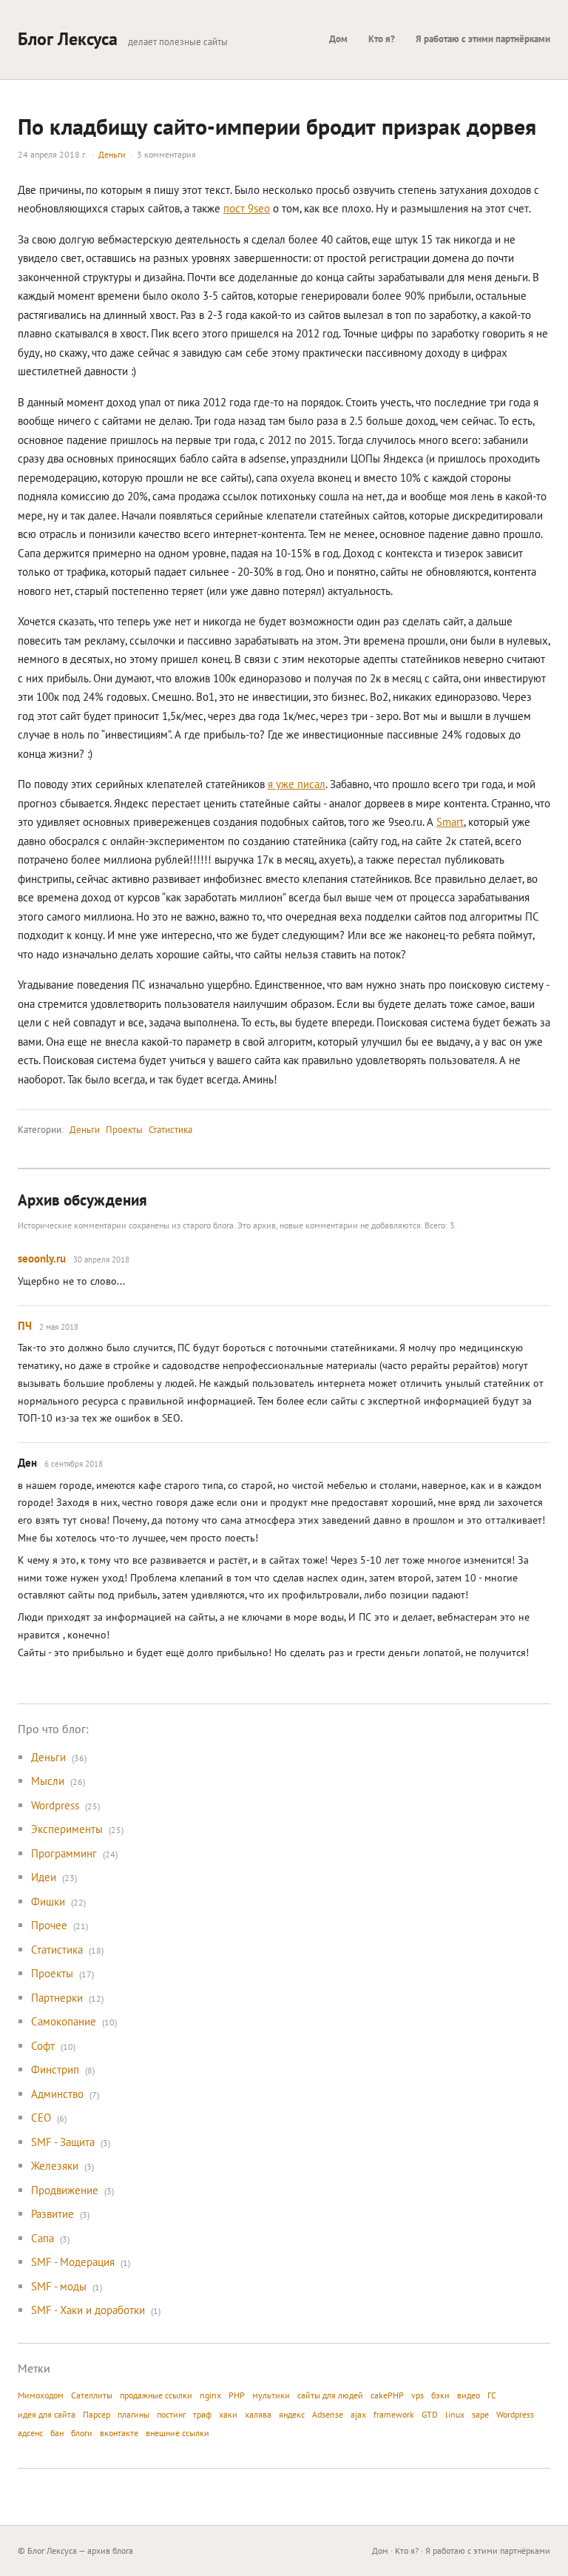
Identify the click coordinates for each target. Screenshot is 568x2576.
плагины (133, 2414)
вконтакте (119, 2433)
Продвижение (65, 2190)
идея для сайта (47, 2414)
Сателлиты (92, 2395)
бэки (440, 2395)
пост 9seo (247, 208)
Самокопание (64, 2021)
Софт (43, 2046)
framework (394, 2414)
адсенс (30, 2433)
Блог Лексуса (68, 39)
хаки (228, 2414)
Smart (450, 822)
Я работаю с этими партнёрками (483, 39)
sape (480, 2414)
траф (202, 2414)
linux (455, 2414)
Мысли (48, 1781)
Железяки (55, 2166)
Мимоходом (41, 2395)
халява (258, 2414)
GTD (430, 2414)
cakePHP (387, 2395)
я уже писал (297, 784)
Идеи (44, 1877)
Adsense (328, 2414)
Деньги (112, 154)
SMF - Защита (63, 2142)
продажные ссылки (156, 2395)
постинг (171, 2414)
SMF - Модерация (73, 2262)
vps (417, 2395)
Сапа (43, 2238)
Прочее (49, 1925)
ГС (492, 2395)
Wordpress (55, 1805)
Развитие (53, 2214)
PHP (237, 2395)
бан (57, 2433)
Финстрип (55, 2069)
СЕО (41, 2118)
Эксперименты (67, 1829)
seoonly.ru (42, 1258)
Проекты (124, 1130)
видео (469, 2395)
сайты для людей (330, 2395)
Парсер (97, 2414)
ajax (358, 2414)
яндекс (292, 2414)
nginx (210, 2395)
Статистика (170, 1130)
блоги (82, 2433)
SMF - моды (59, 2286)
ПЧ (25, 1326)
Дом (338, 39)
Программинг (64, 1853)
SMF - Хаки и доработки (88, 2310)
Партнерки (57, 1998)
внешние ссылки (177, 2433)
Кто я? (382, 39)
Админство (57, 2094)
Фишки (48, 1901)
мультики (271, 2395)
